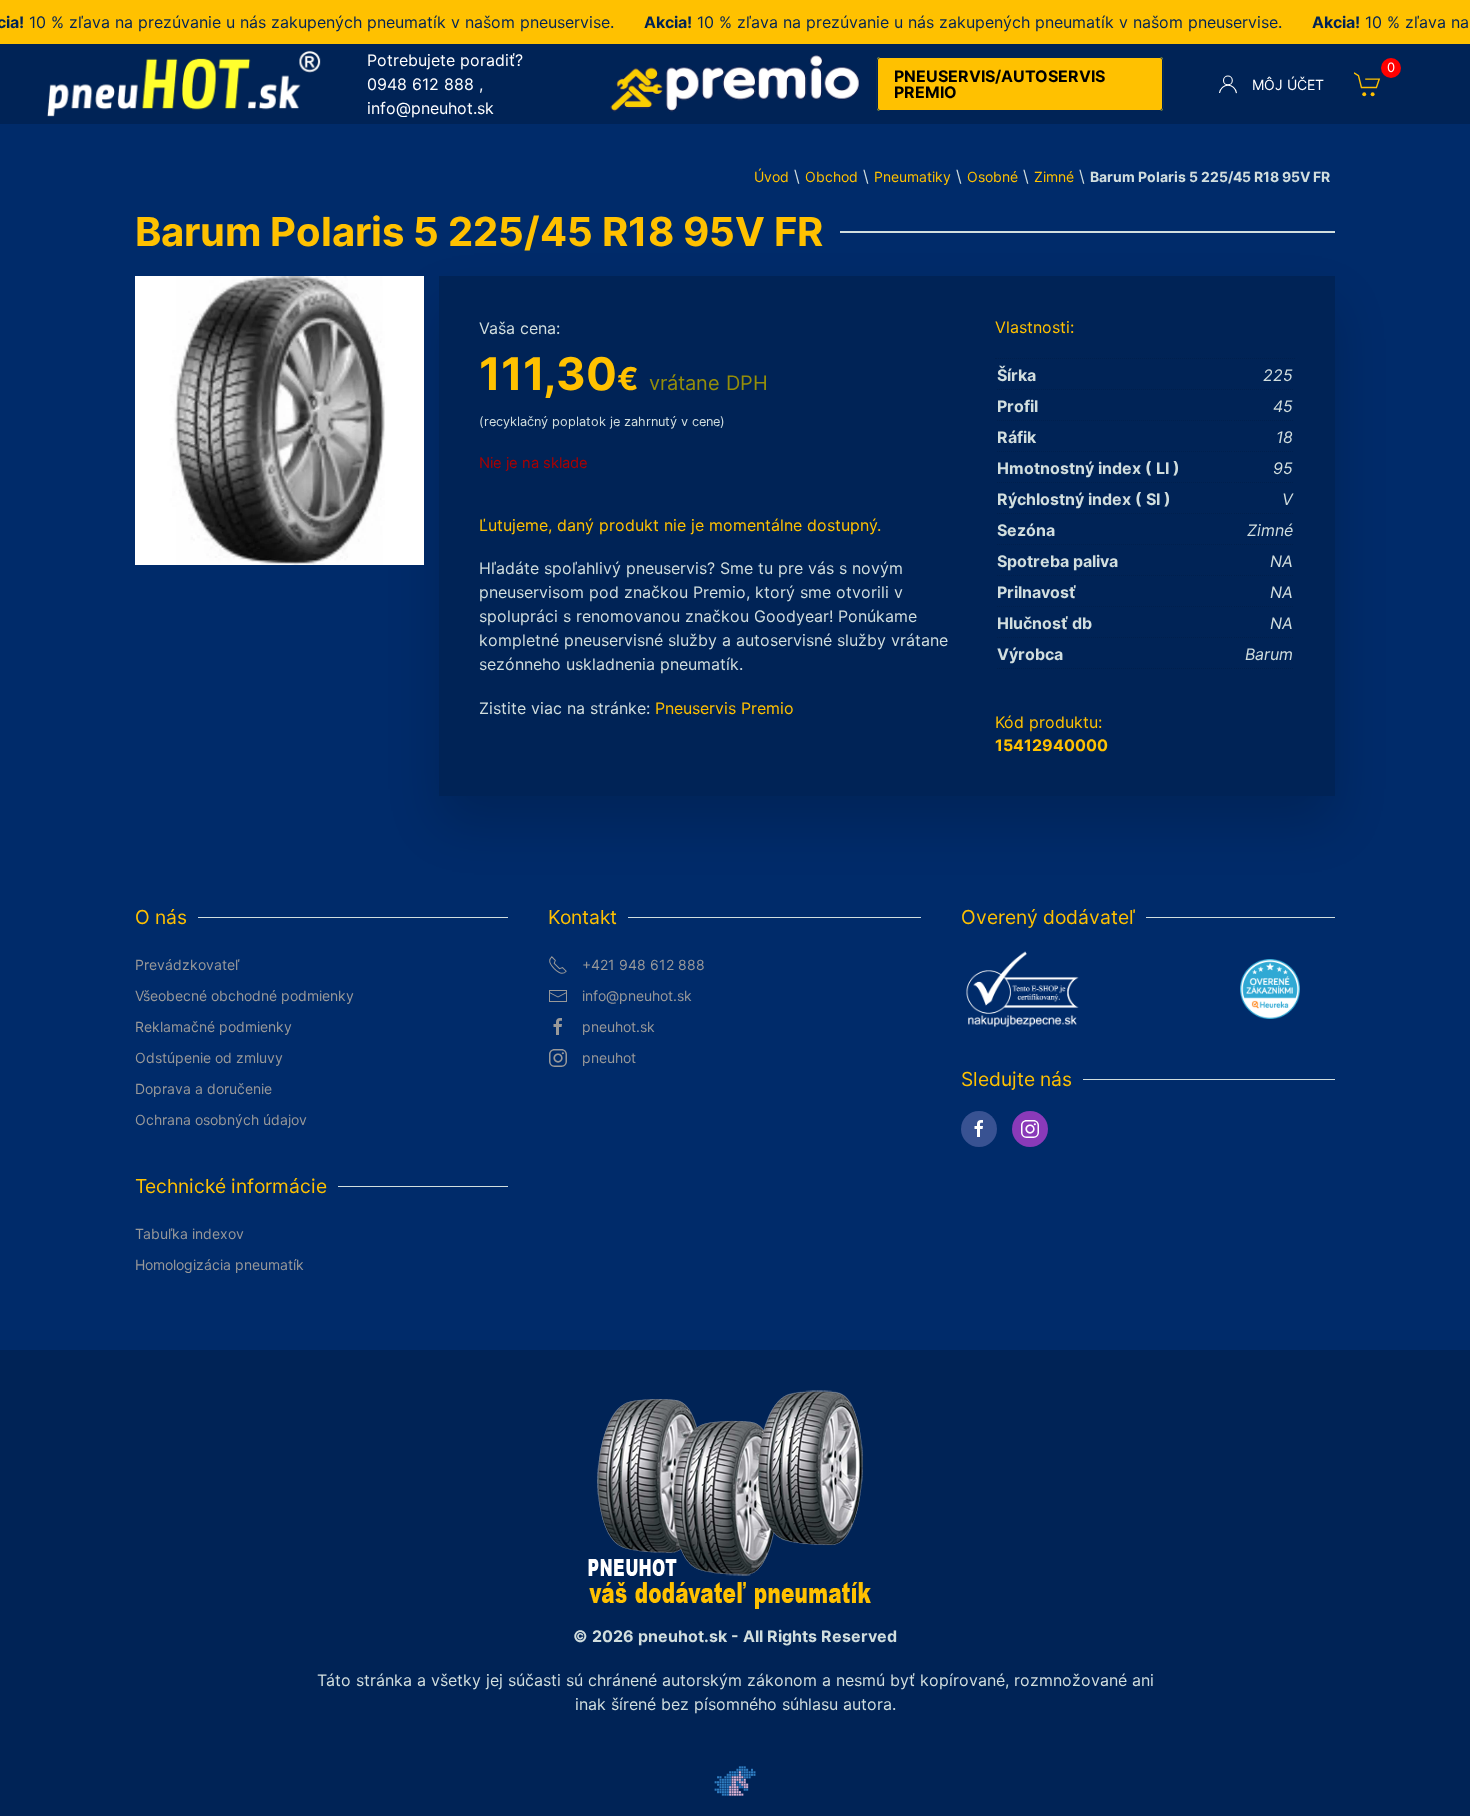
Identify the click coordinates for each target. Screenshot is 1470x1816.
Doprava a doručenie (203, 1088)
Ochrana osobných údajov (221, 1119)
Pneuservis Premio (724, 708)
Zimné (1054, 176)
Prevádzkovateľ (187, 964)
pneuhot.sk (618, 1026)
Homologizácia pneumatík (219, 1264)
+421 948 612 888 (643, 964)
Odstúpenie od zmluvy (209, 1057)
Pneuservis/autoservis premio (999, 84)
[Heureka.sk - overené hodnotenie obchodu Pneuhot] (1270, 987)
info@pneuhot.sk (430, 108)
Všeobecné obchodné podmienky (244, 995)
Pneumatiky (912, 176)
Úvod (771, 176)
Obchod (831, 176)
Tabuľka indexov (189, 1233)
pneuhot (609, 1057)
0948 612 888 (420, 84)
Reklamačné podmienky (213, 1026)
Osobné (992, 176)
